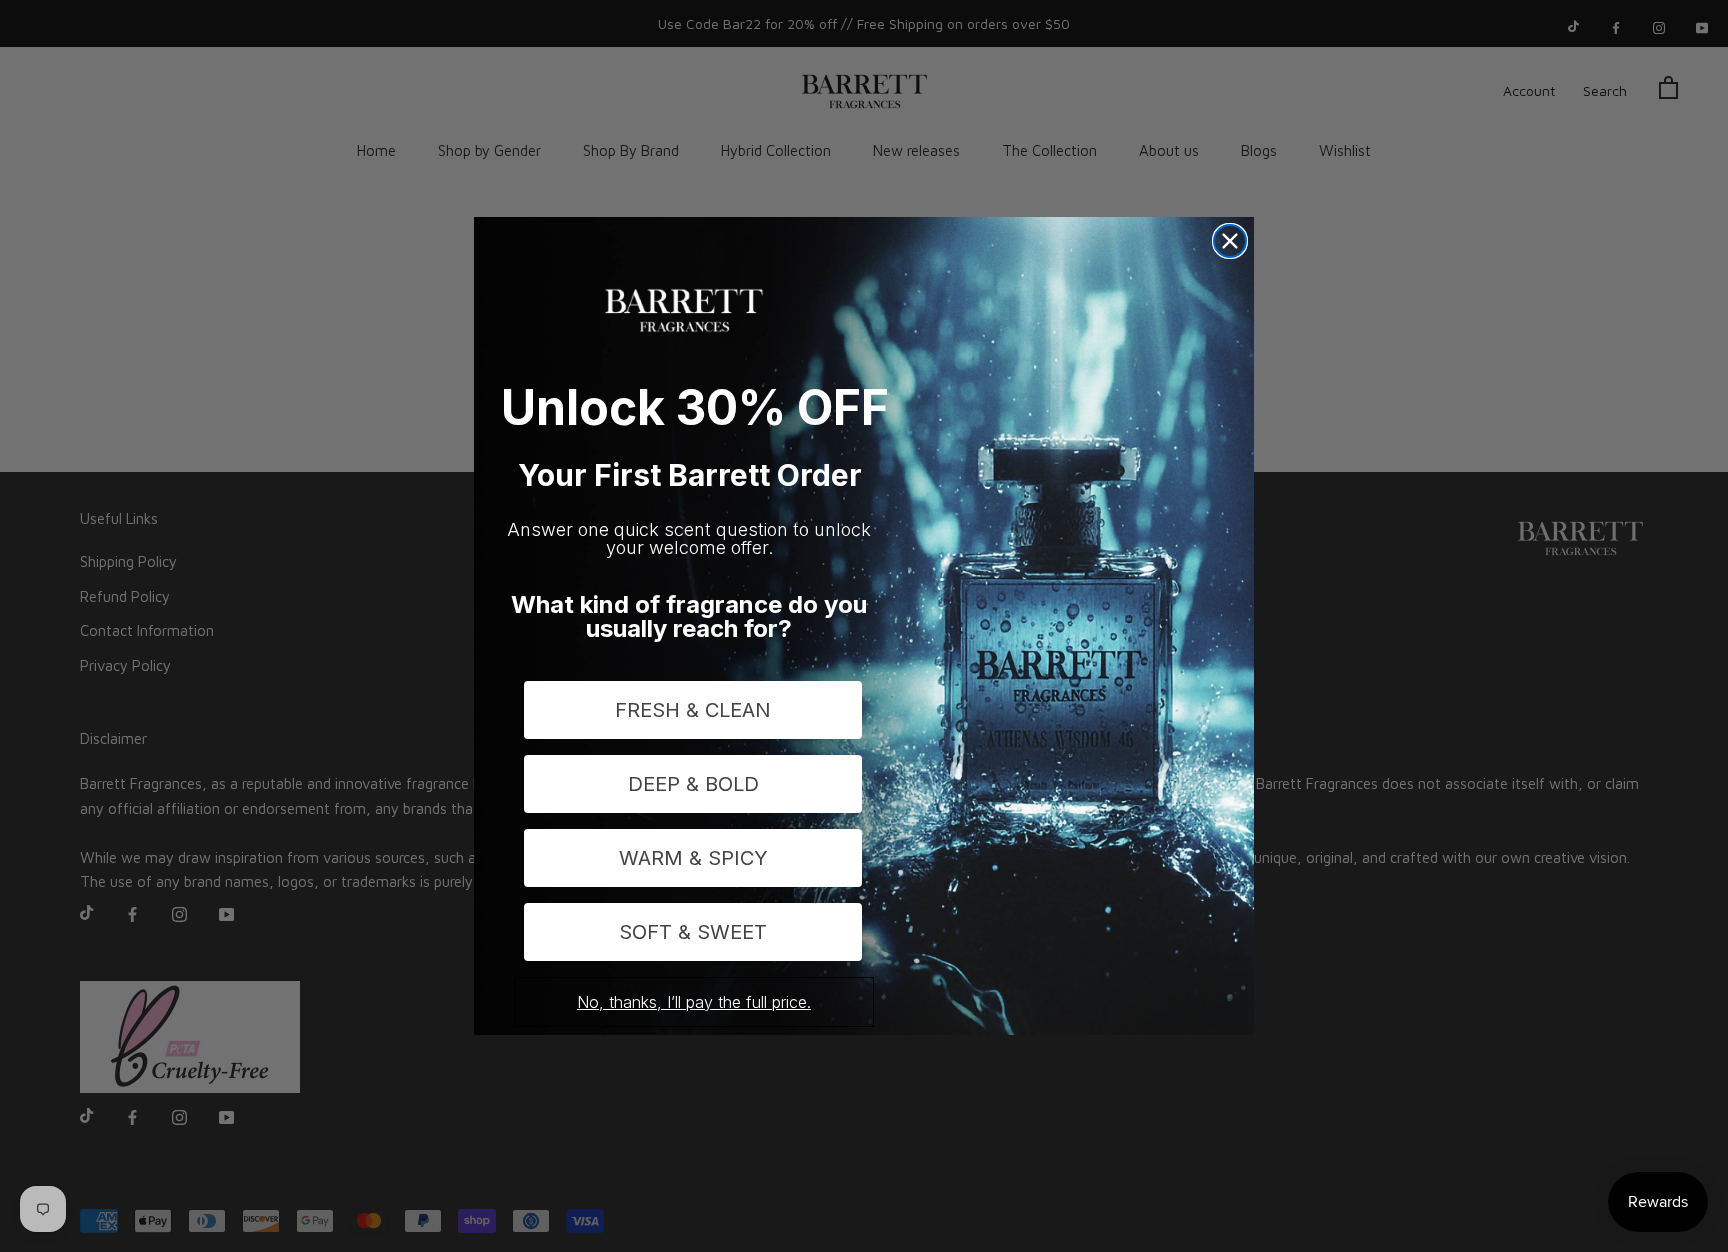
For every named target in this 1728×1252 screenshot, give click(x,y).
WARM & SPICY (693, 858)
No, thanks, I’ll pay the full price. (694, 1002)
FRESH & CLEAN (693, 710)
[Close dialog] (1230, 241)
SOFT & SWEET (693, 932)
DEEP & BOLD (693, 784)
